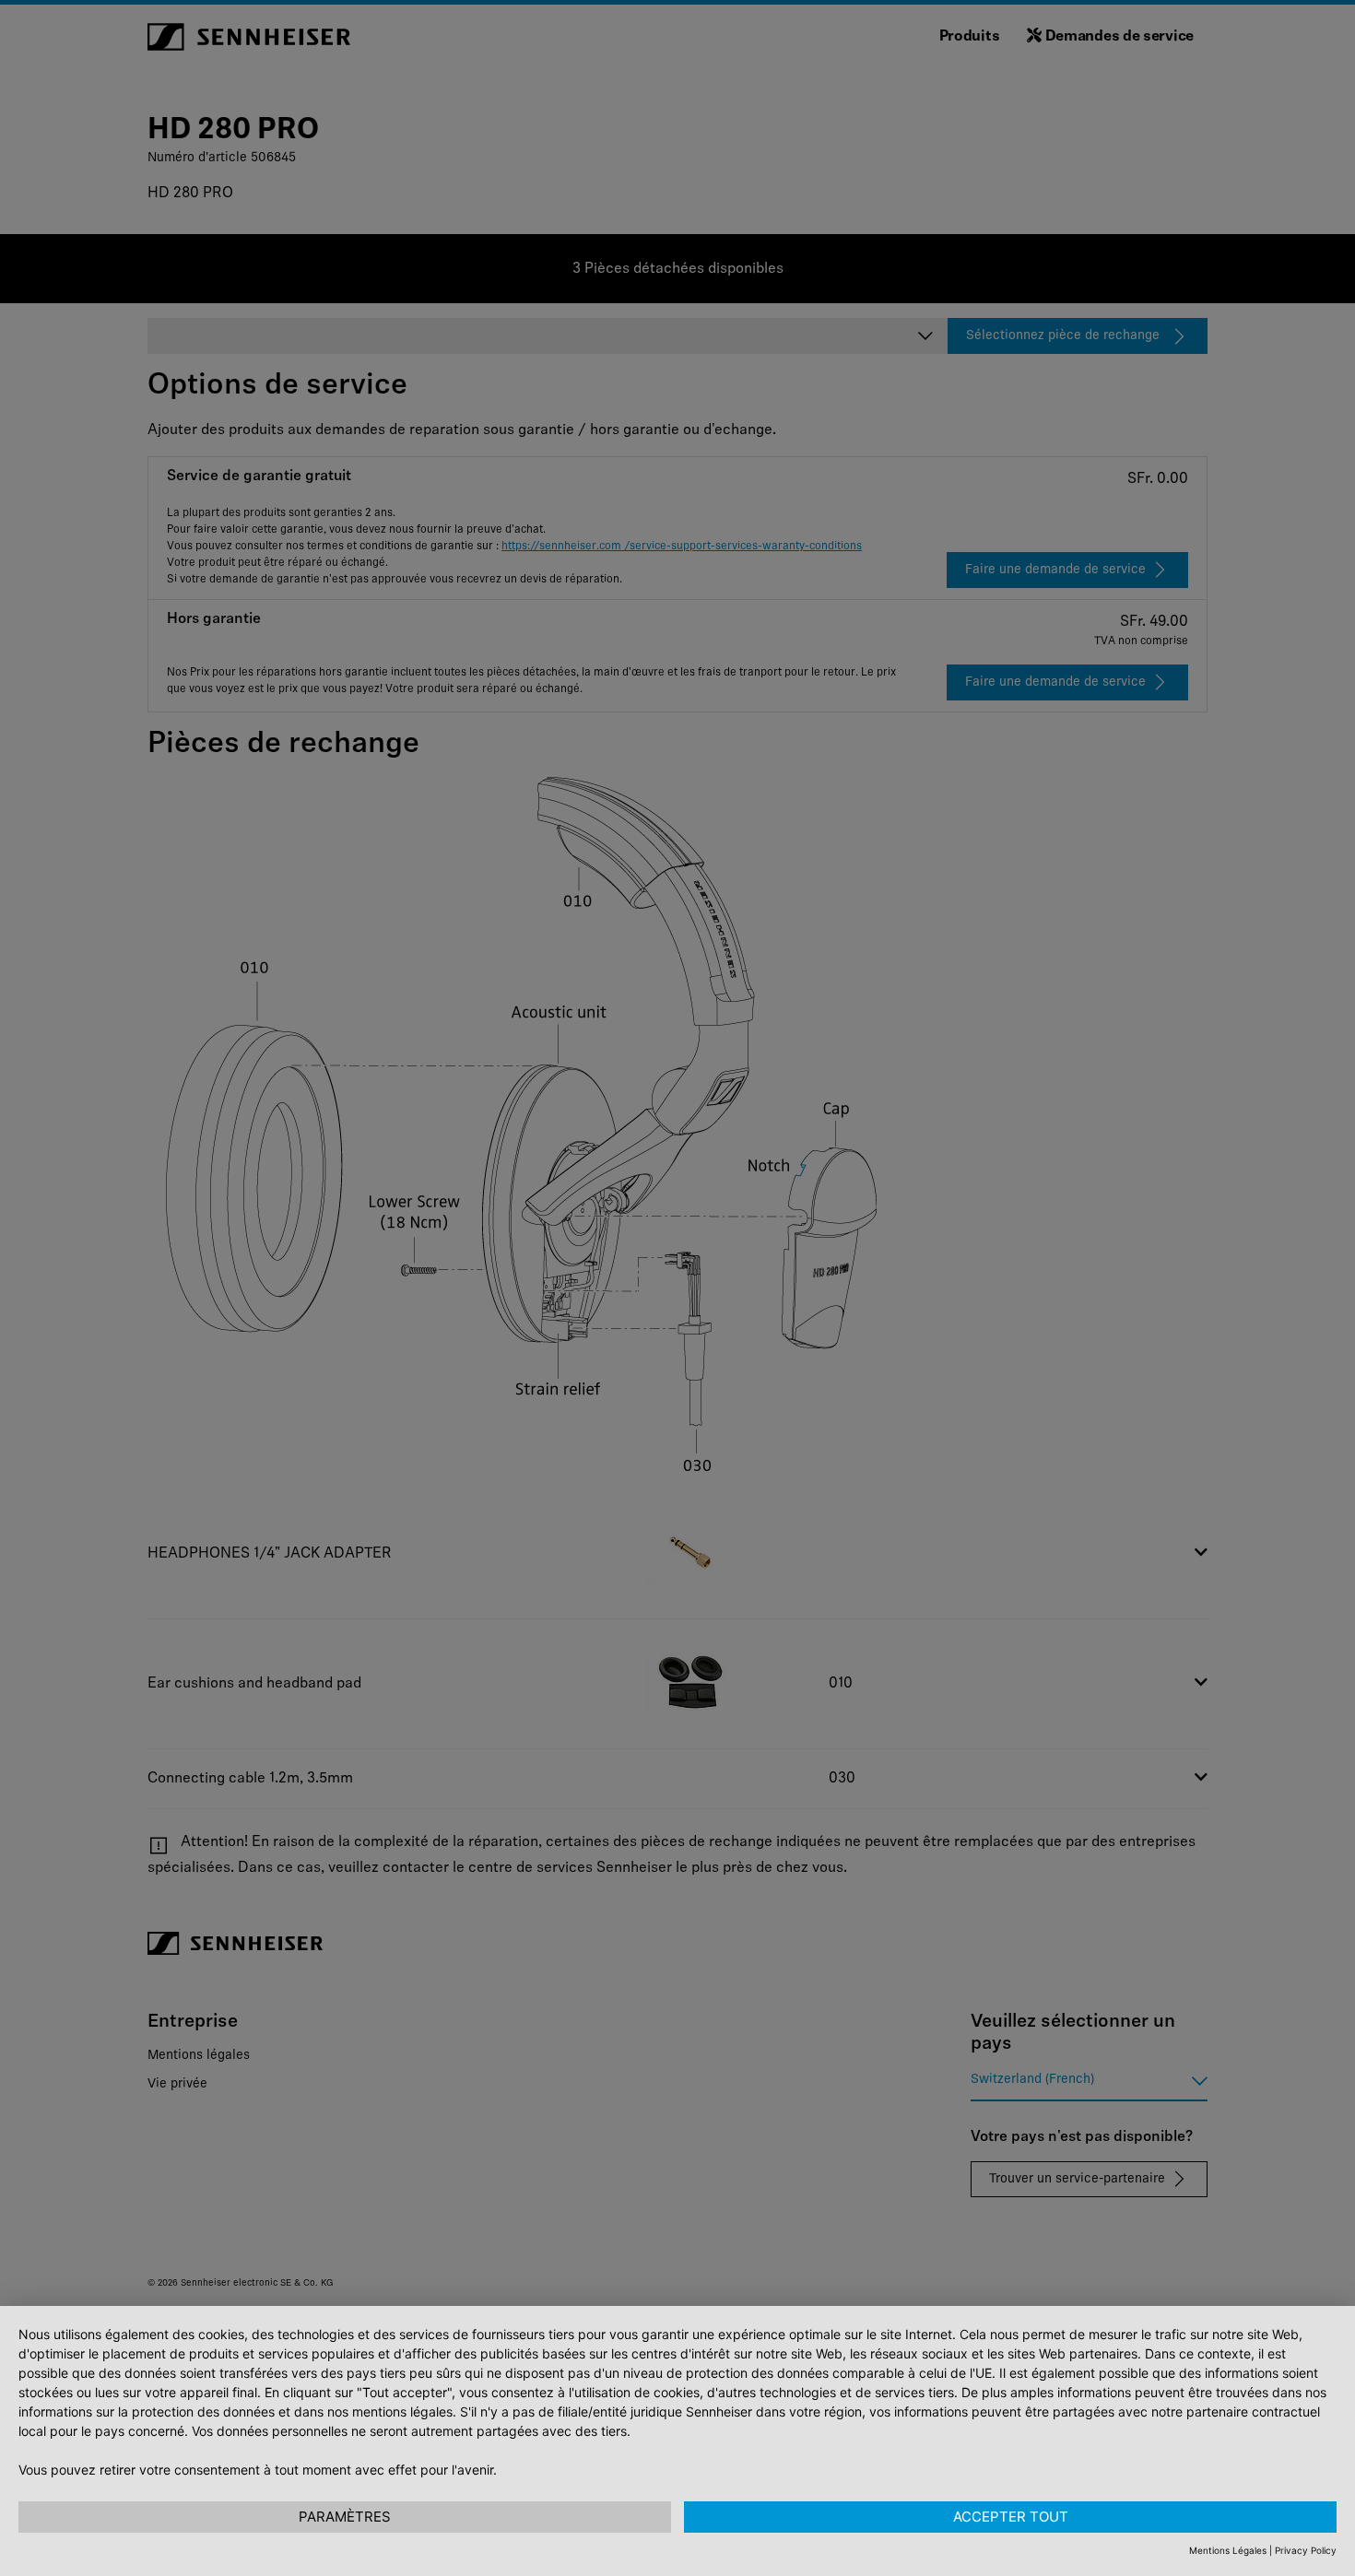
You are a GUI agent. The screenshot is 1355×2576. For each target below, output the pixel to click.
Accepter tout (1011, 2517)
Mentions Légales (1228, 2550)
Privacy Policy (1306, 2550)
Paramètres (345, 2517)
